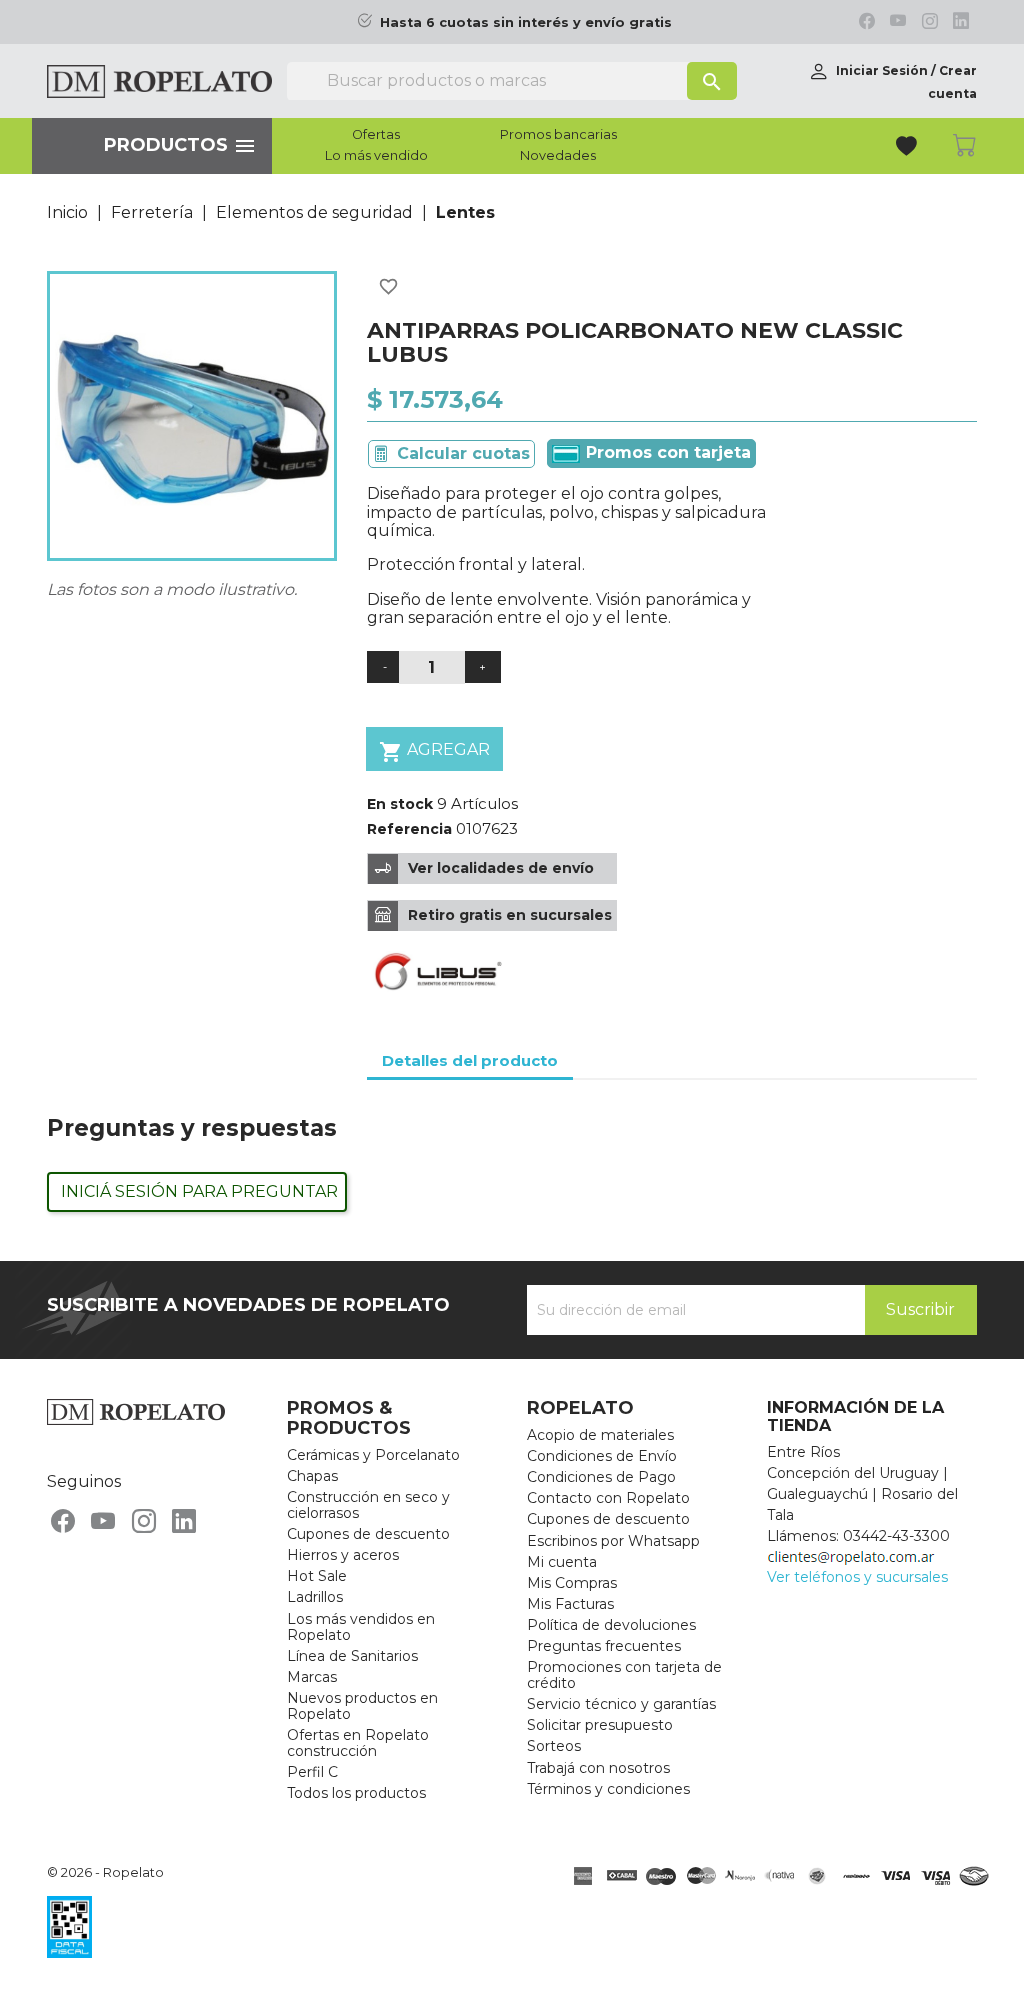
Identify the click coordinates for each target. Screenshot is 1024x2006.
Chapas (312, 1476)
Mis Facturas (570, 1604)
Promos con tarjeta (666, 452)
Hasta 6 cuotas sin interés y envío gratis (526, 22)
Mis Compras (572, 1583)
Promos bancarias (558, 135)
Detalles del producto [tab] (470, 1060)
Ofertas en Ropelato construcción (358, 1743)
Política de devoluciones (611, 1625)
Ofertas (376, 135)
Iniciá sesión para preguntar (199, 1191)
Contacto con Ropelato (608, 1498)
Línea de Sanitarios (352, 1656)
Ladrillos (315, 1597)
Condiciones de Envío (602, 1456)
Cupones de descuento (368, 1534)
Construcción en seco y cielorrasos (368, 1505)
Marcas (312, 1677)
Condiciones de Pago (601, 1477)
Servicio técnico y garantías (621, 1704)
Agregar (434, 752)
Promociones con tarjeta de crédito (624, 1675)
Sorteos (554, 1746)
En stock (400, 804)
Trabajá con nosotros (598, 1768)
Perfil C (312, 1772)
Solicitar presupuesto (600, 1725)
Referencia (409, 829)
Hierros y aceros (343, 1555)
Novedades (558, 156)
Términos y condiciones (608, 1789)
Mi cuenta (562, 1562)
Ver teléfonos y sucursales (857, 1577)
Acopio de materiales (600, 1435)
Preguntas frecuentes (604, 1646)
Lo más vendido (376, 156)
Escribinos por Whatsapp (613, 1541)
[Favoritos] (908, 148)
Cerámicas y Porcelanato (373, 1455)
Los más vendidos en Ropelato (361, 1627)
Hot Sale (317, 1576)
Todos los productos (356, 1793)
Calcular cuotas (463, 453)
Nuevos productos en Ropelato (362, 1706)
